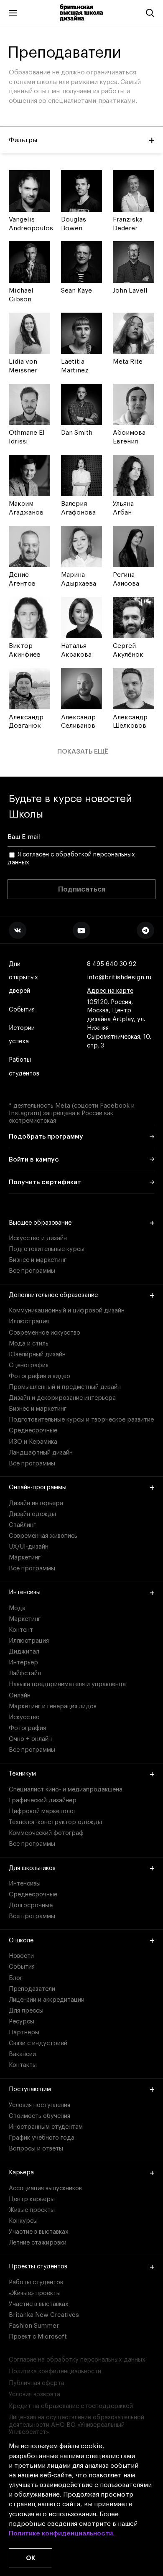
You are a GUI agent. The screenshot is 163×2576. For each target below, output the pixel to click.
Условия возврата (34, 2394)
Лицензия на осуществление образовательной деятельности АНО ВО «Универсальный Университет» (76, 2425)
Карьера (21, 2172)
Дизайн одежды (32, 1514)
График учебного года (42, 2138)
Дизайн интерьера (36, 1503)
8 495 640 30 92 (112, 964)
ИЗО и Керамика (33, 1442)
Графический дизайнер (43, 1800)
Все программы (32, 1271)
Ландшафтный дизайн (41, 1453)
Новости (21, 1956)
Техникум (22, 1774)
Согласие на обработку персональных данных (77, 2360)
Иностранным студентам (46, 2127)
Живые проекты (32, 2210)
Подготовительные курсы (47, 1249)
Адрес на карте (110, 991)
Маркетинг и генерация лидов (53, 1706)
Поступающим (30, 2089)
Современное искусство (45, 1333)
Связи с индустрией (38, 2043)
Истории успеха (22, 1035)
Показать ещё (83, 752)
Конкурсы (23, 2221)
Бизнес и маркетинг (38, 1260)
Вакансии (22, 2054)
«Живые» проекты (35, 2293)
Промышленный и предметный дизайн (65, 1387)
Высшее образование (40, 1223)
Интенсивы (25, 1592)
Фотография (27, 1728)
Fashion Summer (34, 2326)
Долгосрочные (31, 1905)
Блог (16, 1978)
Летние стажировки (38, 2243)
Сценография (29, 1365)
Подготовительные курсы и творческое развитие (81, 1420)
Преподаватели (32, 1989)
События (22, 1010)
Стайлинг (22, 1525)
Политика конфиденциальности (55, 2371)
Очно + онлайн (30, 1739)
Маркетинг (25, 1558)
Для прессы (26, 2011)
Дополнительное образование (53, 1295)
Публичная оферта (37, 2383)
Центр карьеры (32, 2199)
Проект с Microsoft (38, 2337)
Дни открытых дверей (23, 977)
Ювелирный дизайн (37, 1354)
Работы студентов (24, 1066)
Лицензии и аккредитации (47, 2000)
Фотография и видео (39, 1376)
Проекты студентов (38, 2266)
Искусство (24, 1717)
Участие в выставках (39, 2232)
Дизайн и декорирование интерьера (62, 1398)
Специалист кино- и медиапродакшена (66, 1790)
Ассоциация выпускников (45, 2188)
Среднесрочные (33, 1431)
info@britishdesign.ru (119, 977)
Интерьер (23, 1663)
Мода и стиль (29, 1344)
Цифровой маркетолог (42, 1811)
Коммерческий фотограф (46, 1833)
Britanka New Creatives (44, 2315)
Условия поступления (39, 2105)
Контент (21, 1630)
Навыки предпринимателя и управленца (67, 1684)
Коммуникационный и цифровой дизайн (67, 1311)
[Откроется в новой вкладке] (18, 930)
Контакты (23, 2065)
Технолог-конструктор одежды (55, 1822)
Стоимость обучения (39, 2116)
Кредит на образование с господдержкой (71, 2406)
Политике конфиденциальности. (62, 2533)
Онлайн (20, 1696)
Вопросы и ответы (36, 2149)
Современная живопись (43, 1536)
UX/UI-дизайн (29, 1547)
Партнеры (24, 2032)
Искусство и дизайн (38, 1238)
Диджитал (24, 1652)
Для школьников (32, 1868)
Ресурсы (22, 2022)
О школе (21, 1940)
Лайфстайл (25, 1673)
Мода (17, 1608)
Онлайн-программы (38, 1487)
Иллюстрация (29, 1321)
